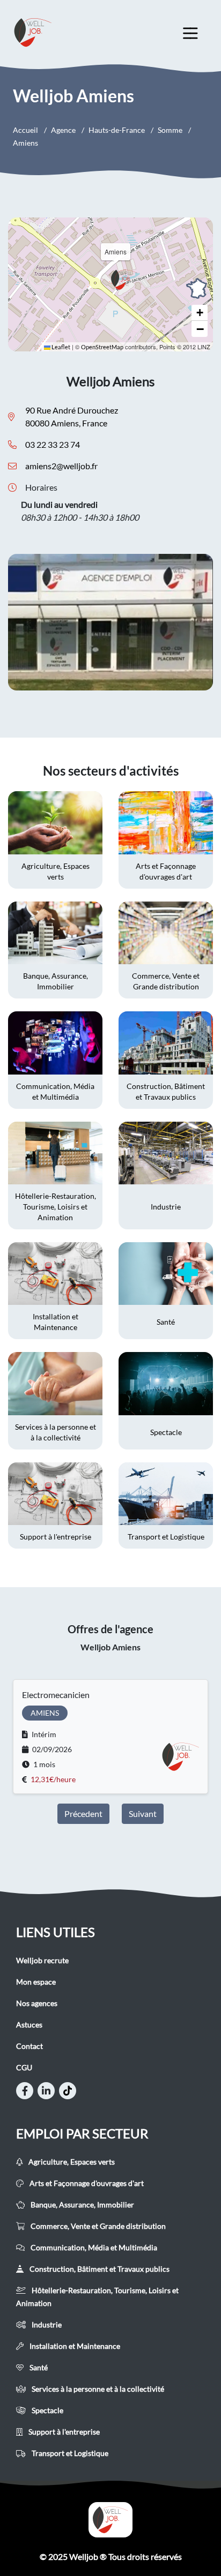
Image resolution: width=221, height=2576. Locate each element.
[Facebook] (25, 2091)
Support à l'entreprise (63, 2432)
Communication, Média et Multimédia (93, 2247)
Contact (30, 2046)
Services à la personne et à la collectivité (97, 2389)
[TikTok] (68, 2091)
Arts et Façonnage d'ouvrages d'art (86, 2183)
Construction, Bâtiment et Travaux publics (99, 2269)
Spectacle (47, 2410)
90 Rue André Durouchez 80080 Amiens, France (72, 416)
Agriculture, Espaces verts (71, 2162)
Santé (38, 2367)
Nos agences (37, 2003)
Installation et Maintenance (74, 2346)
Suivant (143, 1813)
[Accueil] (110, 2520)
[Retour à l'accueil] (43, 32)
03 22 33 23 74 (53, 444)
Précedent (83, 1813)
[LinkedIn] (46, 2091)
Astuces (29, 2025)
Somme (170, 130)
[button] (124, 280)
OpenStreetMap (102, 347)
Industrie (46, 2325)
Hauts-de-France (117, 130)
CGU (24, 2067)
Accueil (25, 130)
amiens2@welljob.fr (61, 466)
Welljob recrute (42, 1960)
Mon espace (36, 1982)
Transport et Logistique (69, 2453)
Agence (63, 130)
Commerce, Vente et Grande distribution (97, 2226)
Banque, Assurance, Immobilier (82, 2205)
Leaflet (60, 347)
